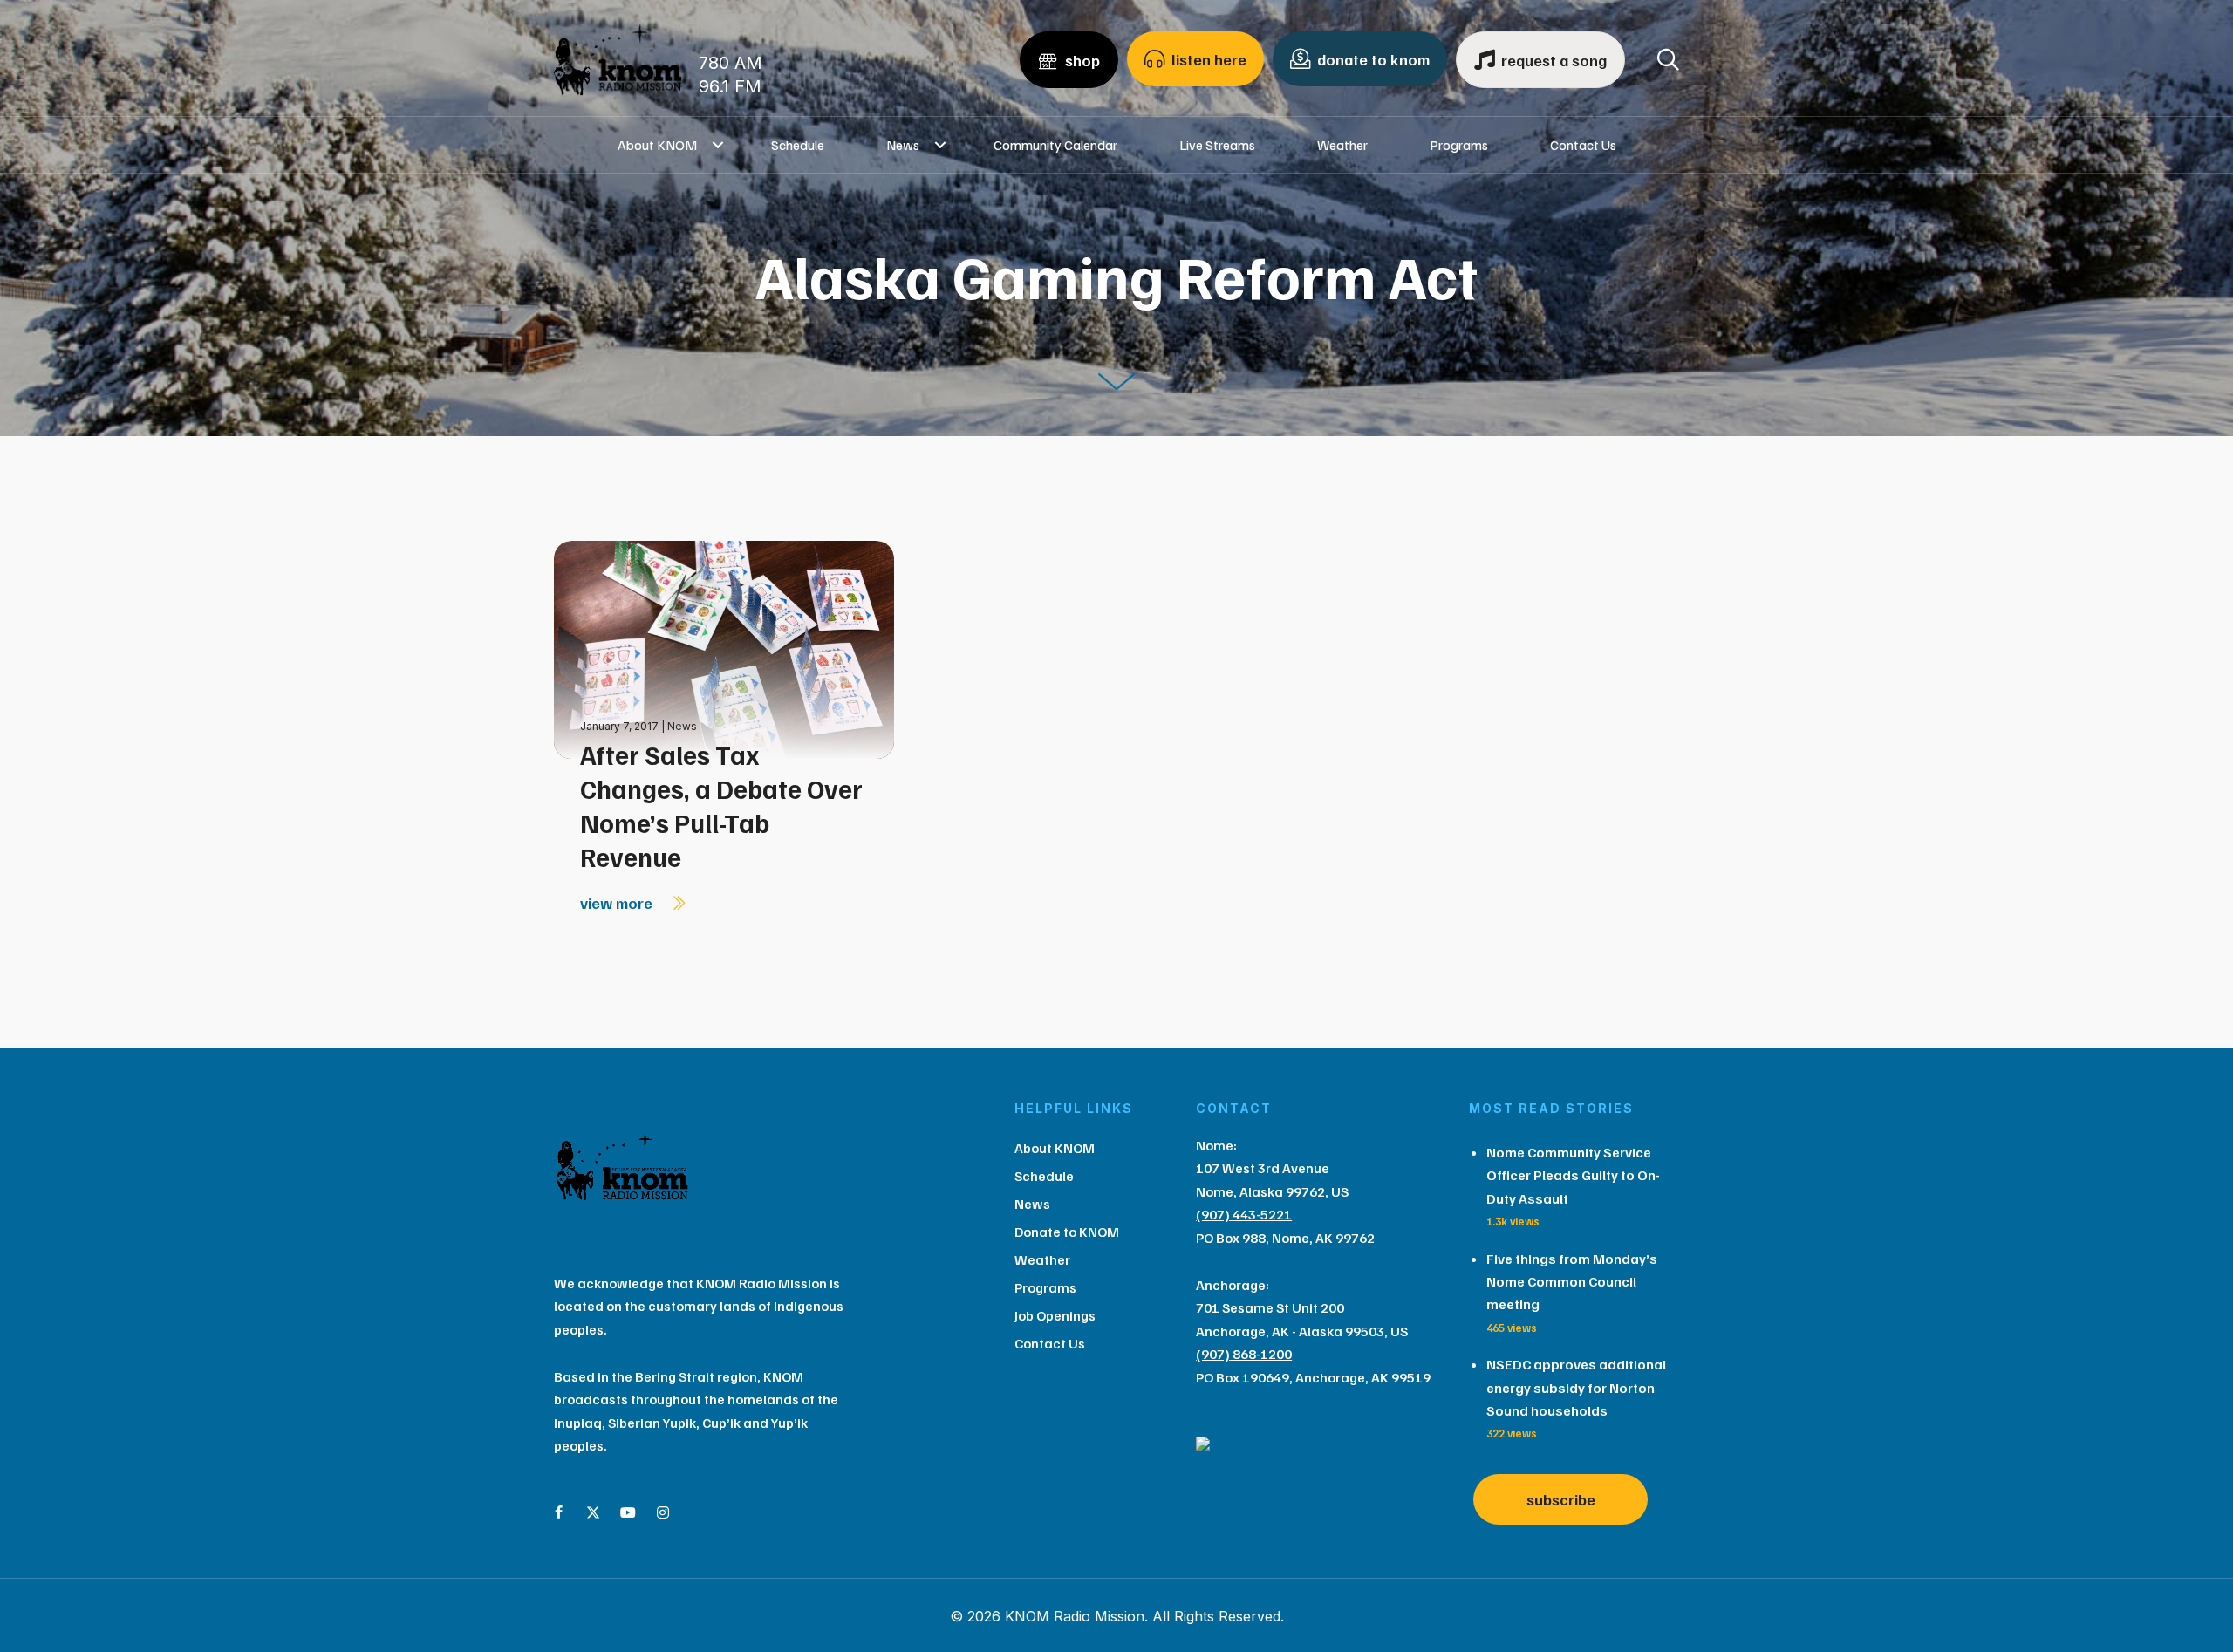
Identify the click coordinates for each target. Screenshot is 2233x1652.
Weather (1342, 145)
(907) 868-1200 (1244, 1354)
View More (618, 903)
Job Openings (1055, 1315)
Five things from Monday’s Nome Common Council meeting (1572, 1282)
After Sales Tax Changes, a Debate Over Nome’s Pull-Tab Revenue (721, 806)
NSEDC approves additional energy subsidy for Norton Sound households (1576, 1387)
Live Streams (1217, 145)
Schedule (798, 145)
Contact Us (1583, 145)
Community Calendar (1055, 145)
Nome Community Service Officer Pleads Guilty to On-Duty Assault (1573, 1175)
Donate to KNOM (1067, 1232)
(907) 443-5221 (1244, 1214)
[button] (718, 145)
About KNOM (657, 145)
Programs (1459, 145)
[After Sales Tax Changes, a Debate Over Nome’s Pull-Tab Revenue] (724, 649)
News (903, 145)
